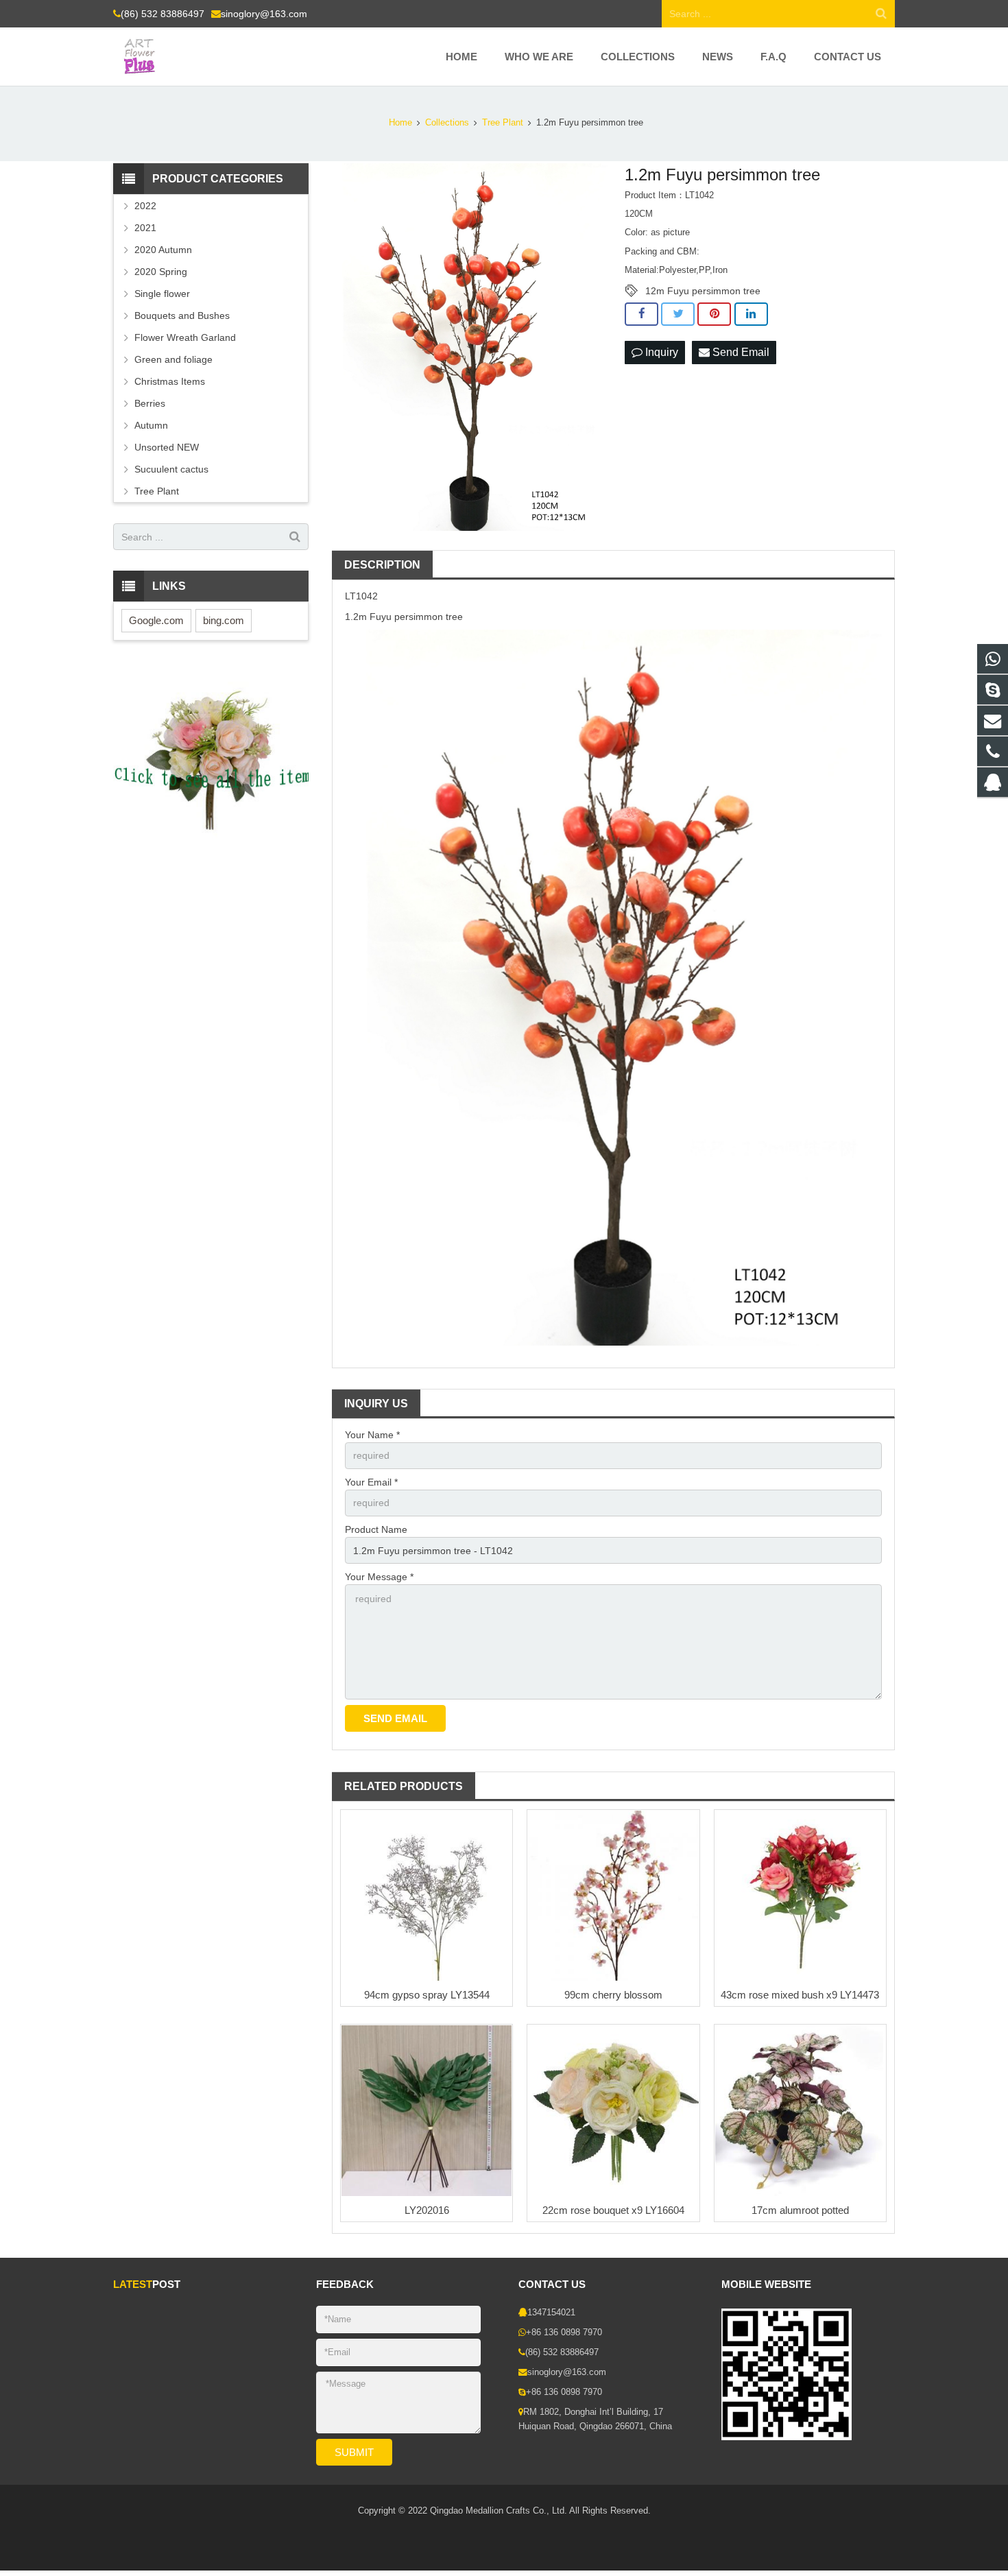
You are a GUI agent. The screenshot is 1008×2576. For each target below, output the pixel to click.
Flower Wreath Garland (185, 337)
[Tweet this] (678, 314)
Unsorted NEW (167, 447)
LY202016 (427, 2210)
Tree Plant (157, 491)
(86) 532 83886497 (163, 14)
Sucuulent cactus (171, 469)
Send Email (740, 352)
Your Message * (379, 1577)
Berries (150, 403)
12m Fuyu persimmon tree (703, 291)
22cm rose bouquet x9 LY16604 (613, 2210)
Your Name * (372, 1435)
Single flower (162, 294)
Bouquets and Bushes (182, 315)
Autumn (151, 425)
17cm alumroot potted (800, 2210)
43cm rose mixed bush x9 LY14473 (800, 1995)
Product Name (376, 1529)
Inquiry (660, 352)
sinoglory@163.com (264, 14)
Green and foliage (173, 359)
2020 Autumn (163, 250)
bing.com (224, 620)
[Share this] (641, 314)
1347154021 (551, 2313)
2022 (145, 206)
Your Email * (371, 1482)
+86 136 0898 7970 (564, 2333)
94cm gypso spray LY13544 (427, 1995)
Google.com (156, 620)
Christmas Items (170, 381)
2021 (145, 228)
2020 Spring (161, 272)
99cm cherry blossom (613, 1995)
